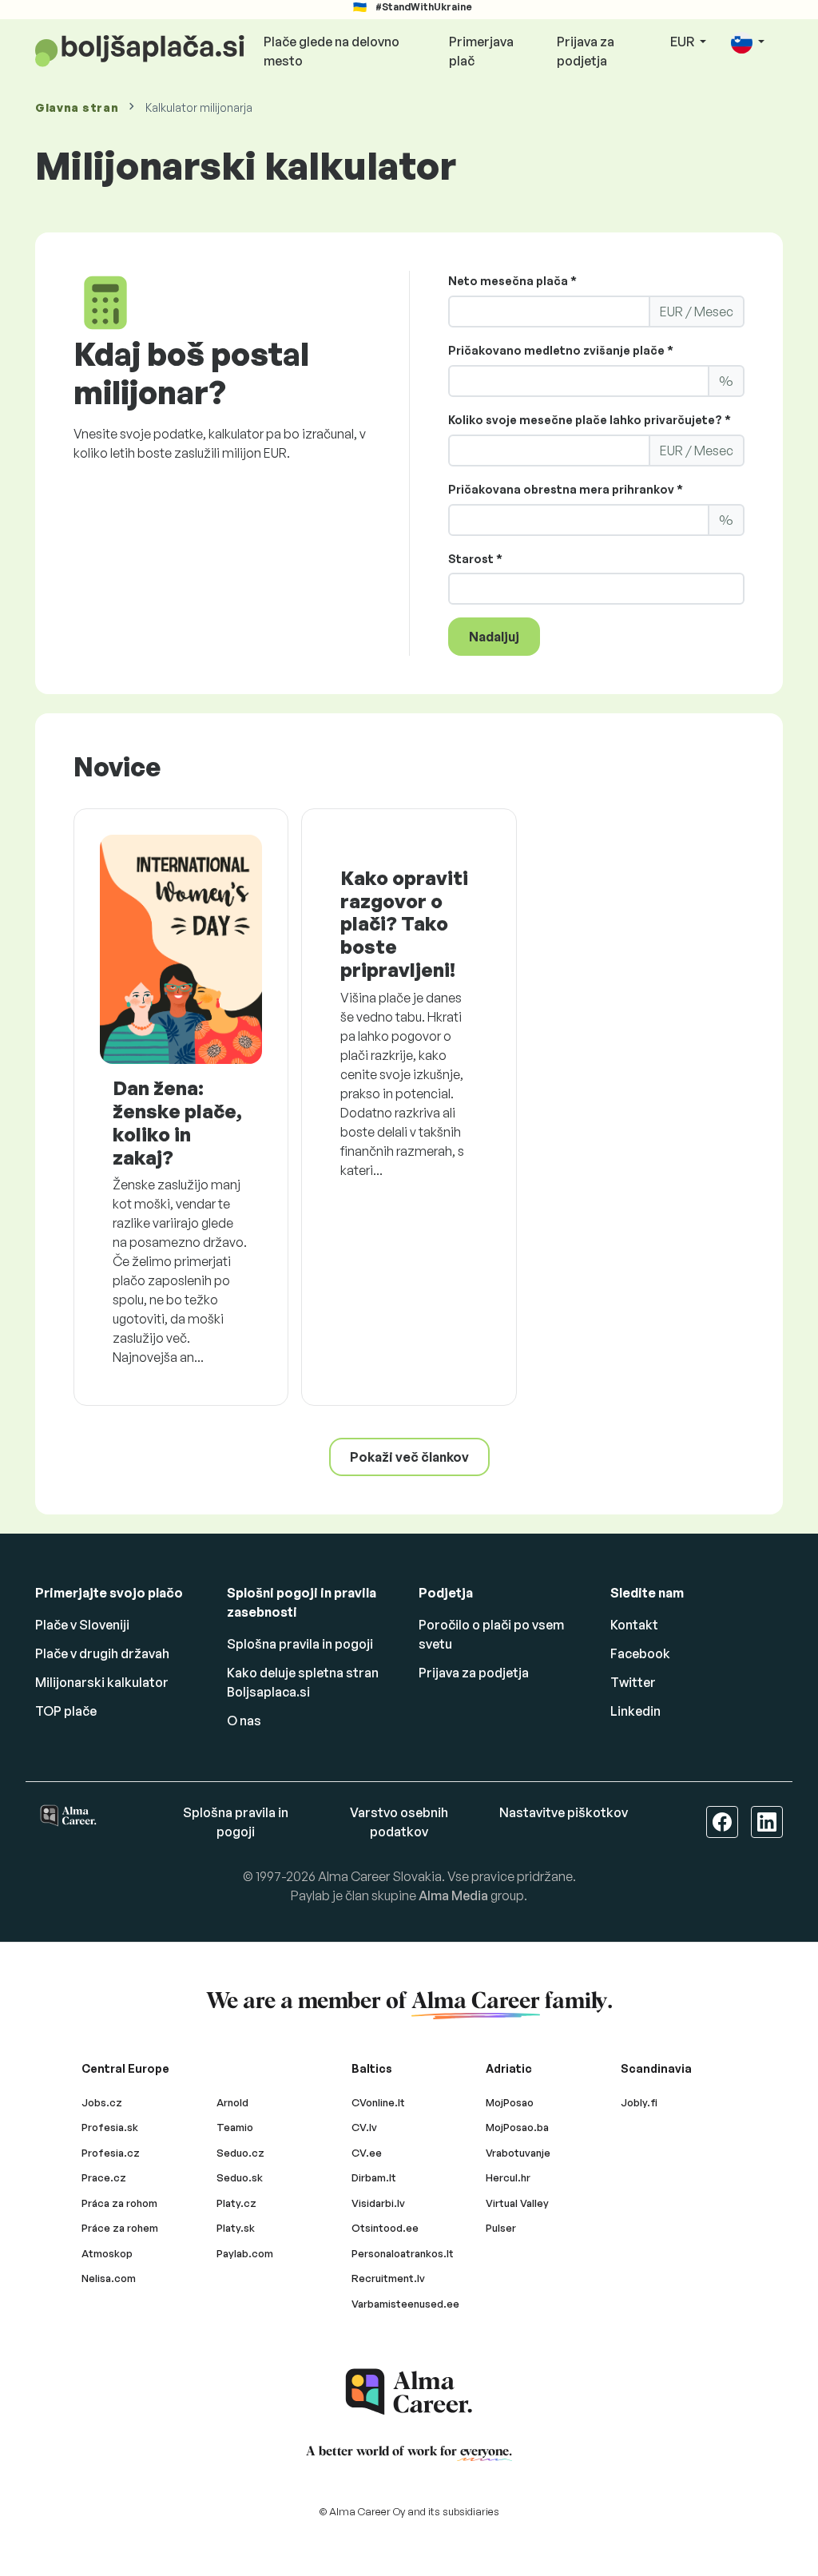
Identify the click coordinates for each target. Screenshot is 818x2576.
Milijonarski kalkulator (102, 1682)
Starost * (475, 559)
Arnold (232, 2102)
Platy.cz (236, 2203)
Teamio (235, 2127)
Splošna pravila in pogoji (300, 1644)
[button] (748, 43)
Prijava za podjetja (586, 51)
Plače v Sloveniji (82, 1625)
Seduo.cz (240, 2153)
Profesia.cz (111, 2153)
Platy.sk (236, 2228)
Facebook (640, 1653)
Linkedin (635, 1711)
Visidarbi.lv (378, 2203)
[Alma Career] (409, 2392)
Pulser (501, 2228)
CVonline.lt (378, 2102)
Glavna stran (77, 107)
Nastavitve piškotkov (564, 1812)
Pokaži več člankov (409, 1457)
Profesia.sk (110, 2127)
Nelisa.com (109, 2278)
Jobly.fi (639, 2102)
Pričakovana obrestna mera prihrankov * (566, 489)
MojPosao (510, 2102)
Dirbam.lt (374, 2177)
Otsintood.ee (385, 2228)
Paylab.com (245, 2253)
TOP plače (66, 1711)
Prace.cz (104, 2177)
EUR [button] (683, 42)
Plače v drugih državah (102, 1653)
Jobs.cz (102, 2102)
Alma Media (453, 1895)
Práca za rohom (119, 2203)
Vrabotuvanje (518, 2153)
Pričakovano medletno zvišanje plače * (561, 350)
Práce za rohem (120, 2228)
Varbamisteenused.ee (405, 2304)
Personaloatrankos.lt (403, 2253)
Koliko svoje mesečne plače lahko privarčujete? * (590, 420)
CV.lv (364, 2127)
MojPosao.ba (517, 2127)
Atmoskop (107, 2253)
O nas (244, 1721)
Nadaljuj (494, 637)
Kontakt (634, 1625)
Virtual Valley (517, 2203)
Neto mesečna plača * (512, 281)
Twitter (633, 1682)
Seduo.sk (240, 2177)
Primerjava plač (481, 51)
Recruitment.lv (388, 2278)
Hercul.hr (508, 2177)
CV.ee (367, 2153)
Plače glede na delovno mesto (332, 51)
